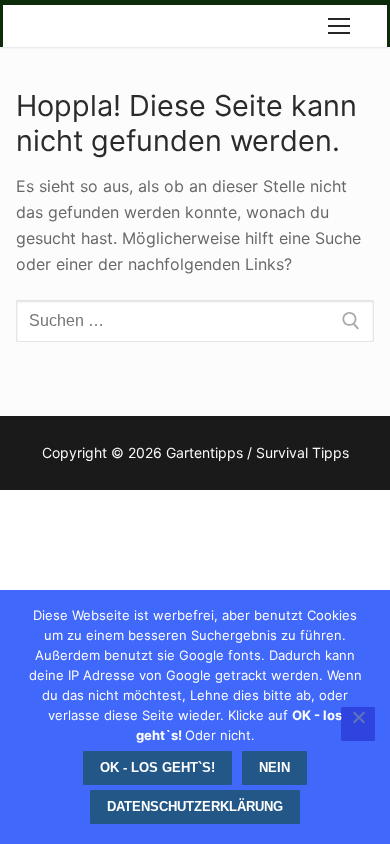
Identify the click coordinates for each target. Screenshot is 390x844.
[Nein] (358, 724)
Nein (274, 767)
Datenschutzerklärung (195, 806)
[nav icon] (339, 26)
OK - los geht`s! (157, 767)
